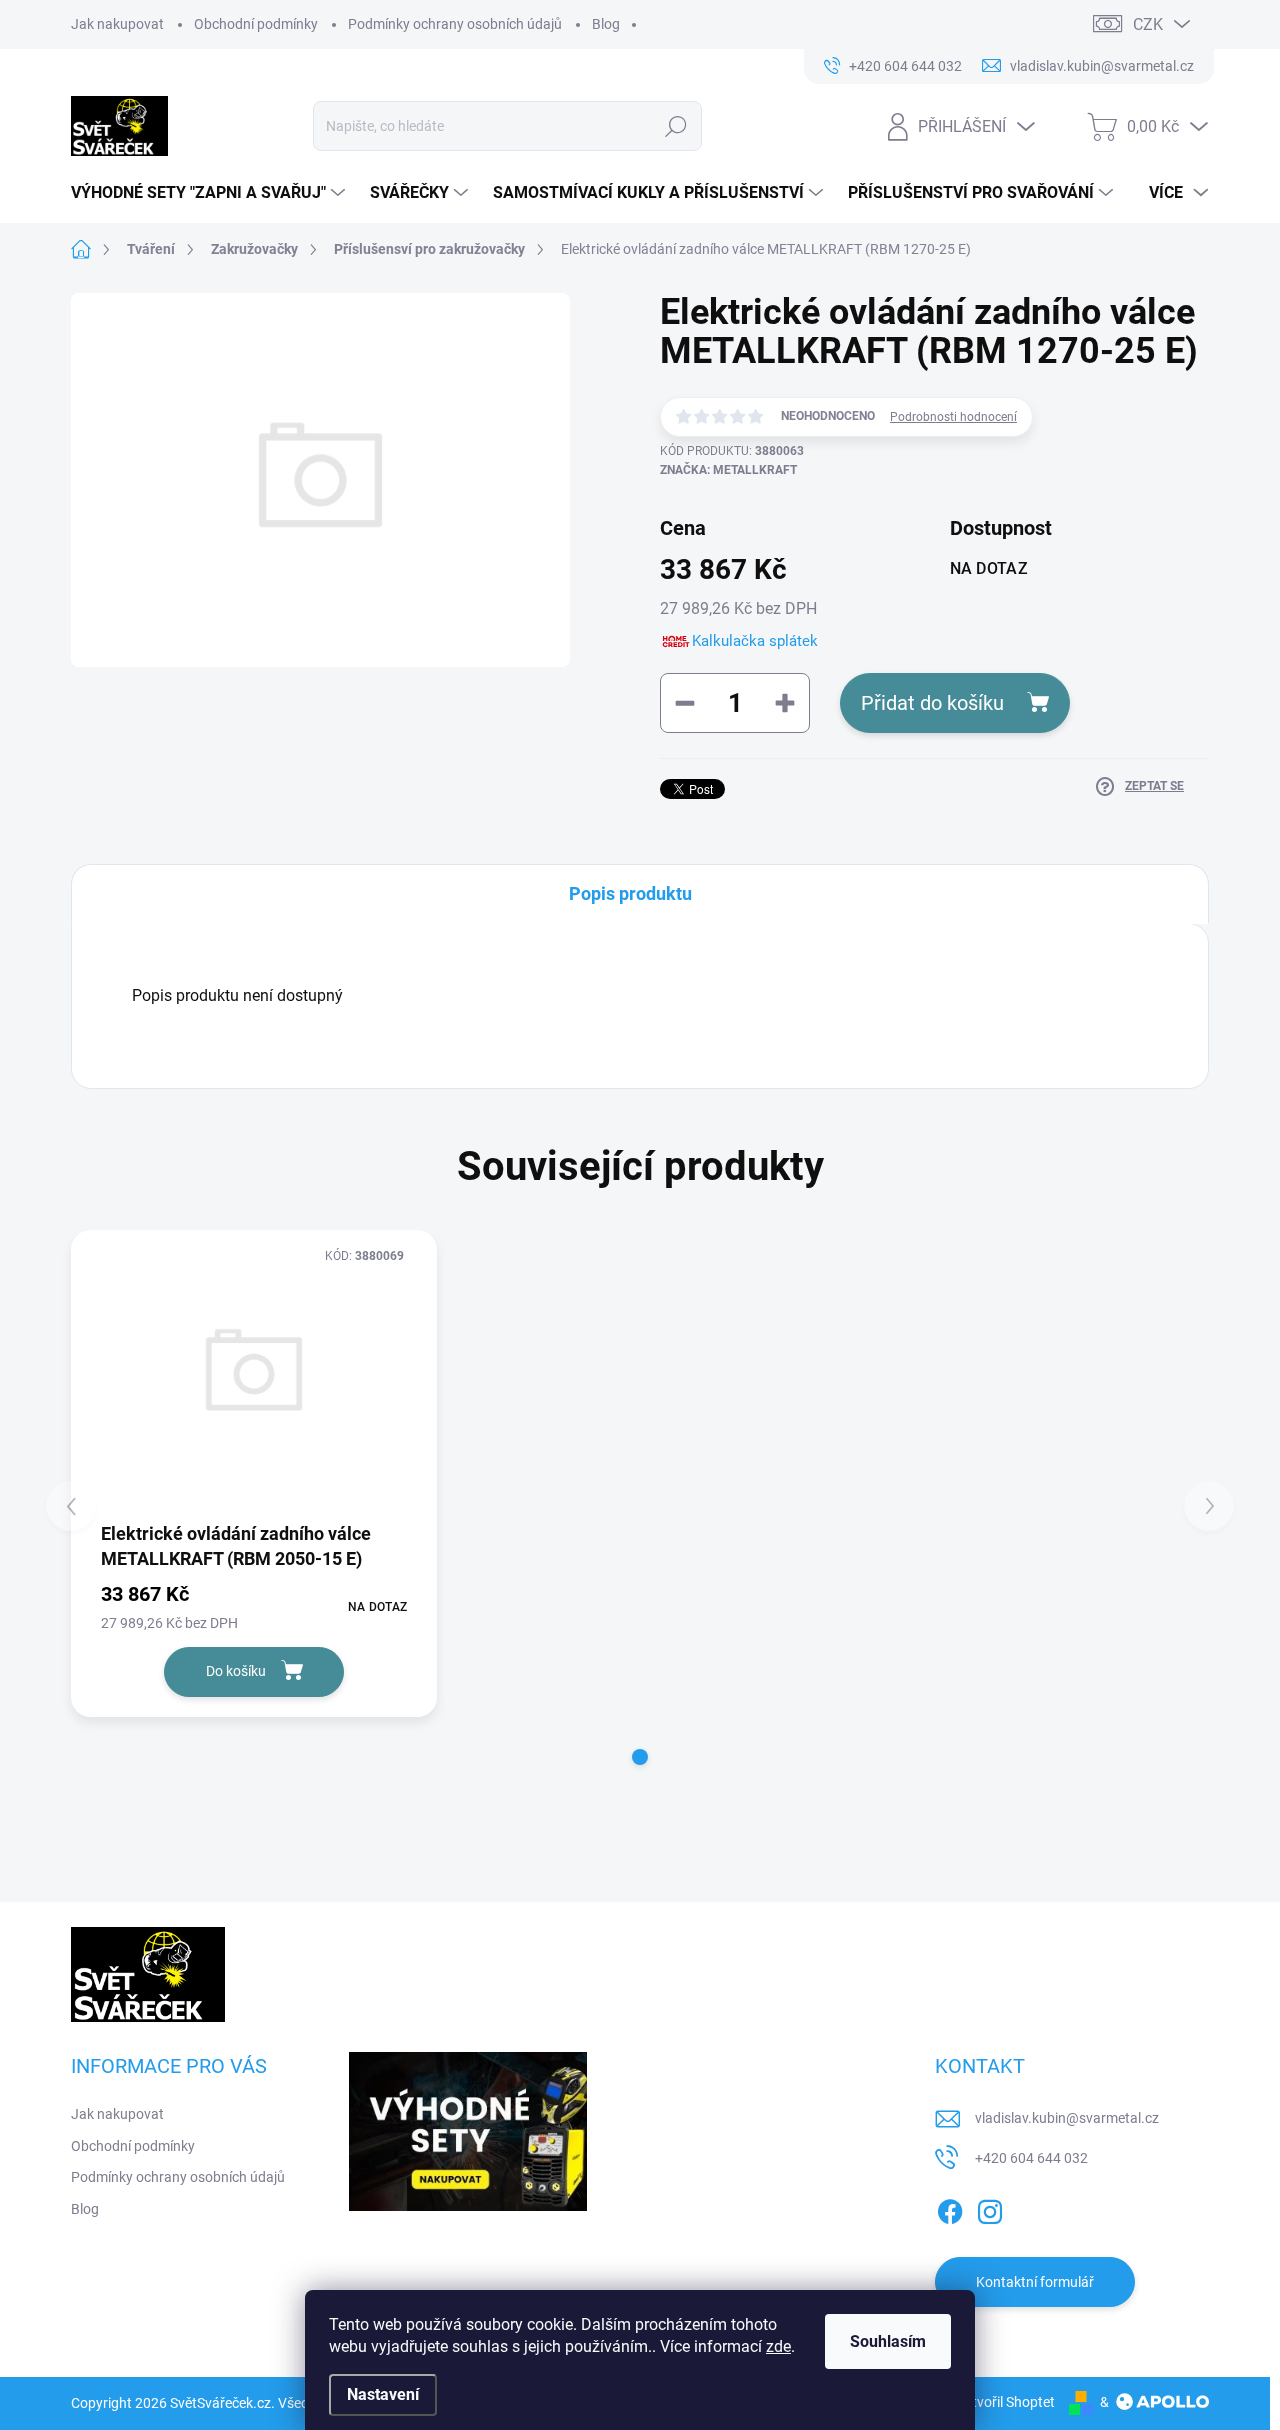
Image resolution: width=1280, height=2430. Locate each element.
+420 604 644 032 (1031, 2158)
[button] (640, 1757)
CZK (1148, 24)
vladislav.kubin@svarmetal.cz (1067, 2118)
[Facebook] (950, 2208)
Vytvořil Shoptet (1005, 2402)
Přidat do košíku (932, 703)
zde (778, 2346)
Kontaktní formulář (1035, 2282)
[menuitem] (210, 193)
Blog (606, 24)
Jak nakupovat (117, 24)
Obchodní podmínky (256, 24)
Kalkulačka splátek (755, 641)
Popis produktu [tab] (630, 893)
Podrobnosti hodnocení (953, 417)
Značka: (728, 470)
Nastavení (383, 2394)
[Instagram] (990, 2208)
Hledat (676, 126)
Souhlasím (888, 2341)
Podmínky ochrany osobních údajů (455, 24)
